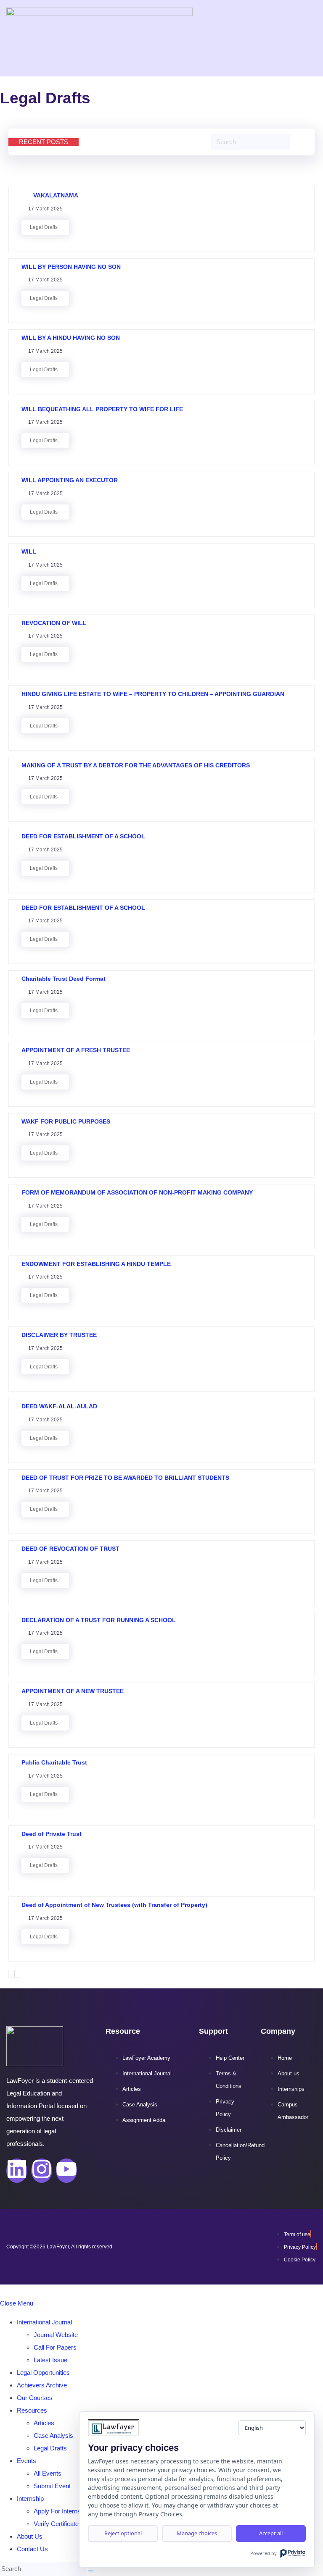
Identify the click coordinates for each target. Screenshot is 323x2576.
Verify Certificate (56, 2524)
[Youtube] (66, 2171)
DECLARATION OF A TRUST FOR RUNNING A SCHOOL (99, 1620)
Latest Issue (50, 2360)
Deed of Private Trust (52, 1834)
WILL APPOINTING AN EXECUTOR (70, 480)
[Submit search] (91, 2571)
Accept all (271, 2533)
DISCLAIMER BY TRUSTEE (61, 1335)
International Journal (44, 2322)
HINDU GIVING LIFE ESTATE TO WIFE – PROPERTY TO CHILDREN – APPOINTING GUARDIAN (154, 694)
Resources (32, 2410)
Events (26, 2461)
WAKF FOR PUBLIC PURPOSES (68, 1121)
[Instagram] (42, 2171)
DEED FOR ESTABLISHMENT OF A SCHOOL (84, 836)
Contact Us (32, 2549)
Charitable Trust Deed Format (64, 979)
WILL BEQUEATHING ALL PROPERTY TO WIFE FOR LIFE (103, 409)
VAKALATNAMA (50, 195)
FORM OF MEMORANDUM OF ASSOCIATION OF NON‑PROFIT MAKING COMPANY (137, 1192)
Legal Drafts (44, 227)
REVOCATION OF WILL (55, 623)
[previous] (11, 1974)
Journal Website (56, 2335)
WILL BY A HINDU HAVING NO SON (71, 338)
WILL (29, 551)
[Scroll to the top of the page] (3, 2291)
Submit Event (52, 2486)
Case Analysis (53, 2436)
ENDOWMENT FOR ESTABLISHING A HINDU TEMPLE (96, 1264)
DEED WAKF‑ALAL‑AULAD (59, 1406)
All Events (48, 2473)
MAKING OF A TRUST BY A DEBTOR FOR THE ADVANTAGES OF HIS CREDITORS (136, 765)
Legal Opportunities (43, 2372)
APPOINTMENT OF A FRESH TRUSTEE (77, 1050)
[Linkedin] (17, 2171)
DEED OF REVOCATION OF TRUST (70, 1549)
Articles (44, 2423)
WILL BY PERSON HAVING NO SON (72, 267)
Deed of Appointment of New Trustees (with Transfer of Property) (114, 1905)
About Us (30, 2536)
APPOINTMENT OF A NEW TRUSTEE (73, 1691)
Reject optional (123, 2533)
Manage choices (197, 2533)
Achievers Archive (42, 2385)
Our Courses (35, 2398)
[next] (17, 1974)
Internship (30, 2499)
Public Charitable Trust (54, 1762)
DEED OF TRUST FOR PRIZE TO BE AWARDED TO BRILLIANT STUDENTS (125, 1478)
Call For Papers (55, 2347)
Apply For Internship (61, 2511)
